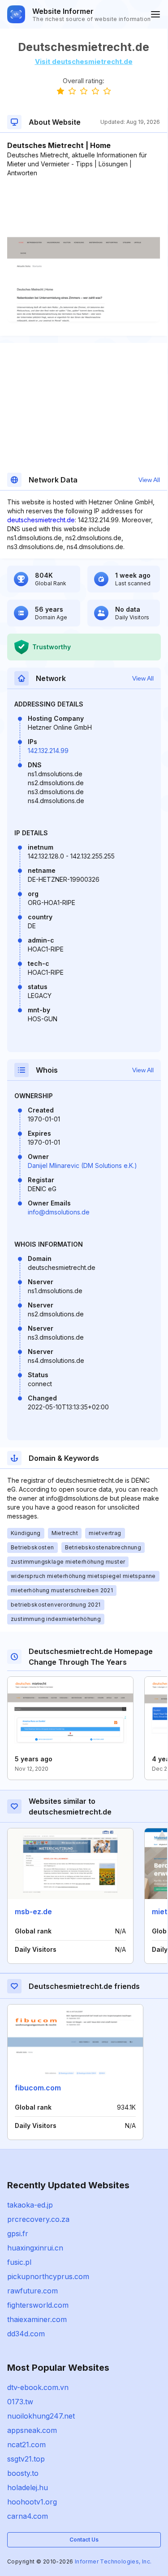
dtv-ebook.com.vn (38, 2387)
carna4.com (28, 2516)
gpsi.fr (18, 2233)
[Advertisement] (84, 205)
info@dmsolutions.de (59, 1212)
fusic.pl (19, 2262)
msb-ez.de (33, 1912)
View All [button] (149, 480)
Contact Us (84, 2540)
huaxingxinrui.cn (35, 2248)
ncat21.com (26, 2445)
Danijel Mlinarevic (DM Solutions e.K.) (82, 1165)
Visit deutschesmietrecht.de (84, 61)
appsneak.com (32, 2430)
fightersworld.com (38, 2305)
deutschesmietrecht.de (41, 520)
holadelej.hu (28, 2487)
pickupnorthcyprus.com (48, 2276)
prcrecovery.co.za (38, 2219)
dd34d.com (26, 2334)
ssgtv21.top (26, 2459)
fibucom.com (38, 2088)
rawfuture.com (32, 2291)
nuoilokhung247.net (41, 2416)
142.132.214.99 (48, 751)
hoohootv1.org (32, 2502)
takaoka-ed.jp (30, 2205)
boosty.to (23, 2473)
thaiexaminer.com (37, 2319)
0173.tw (20, 2402)
